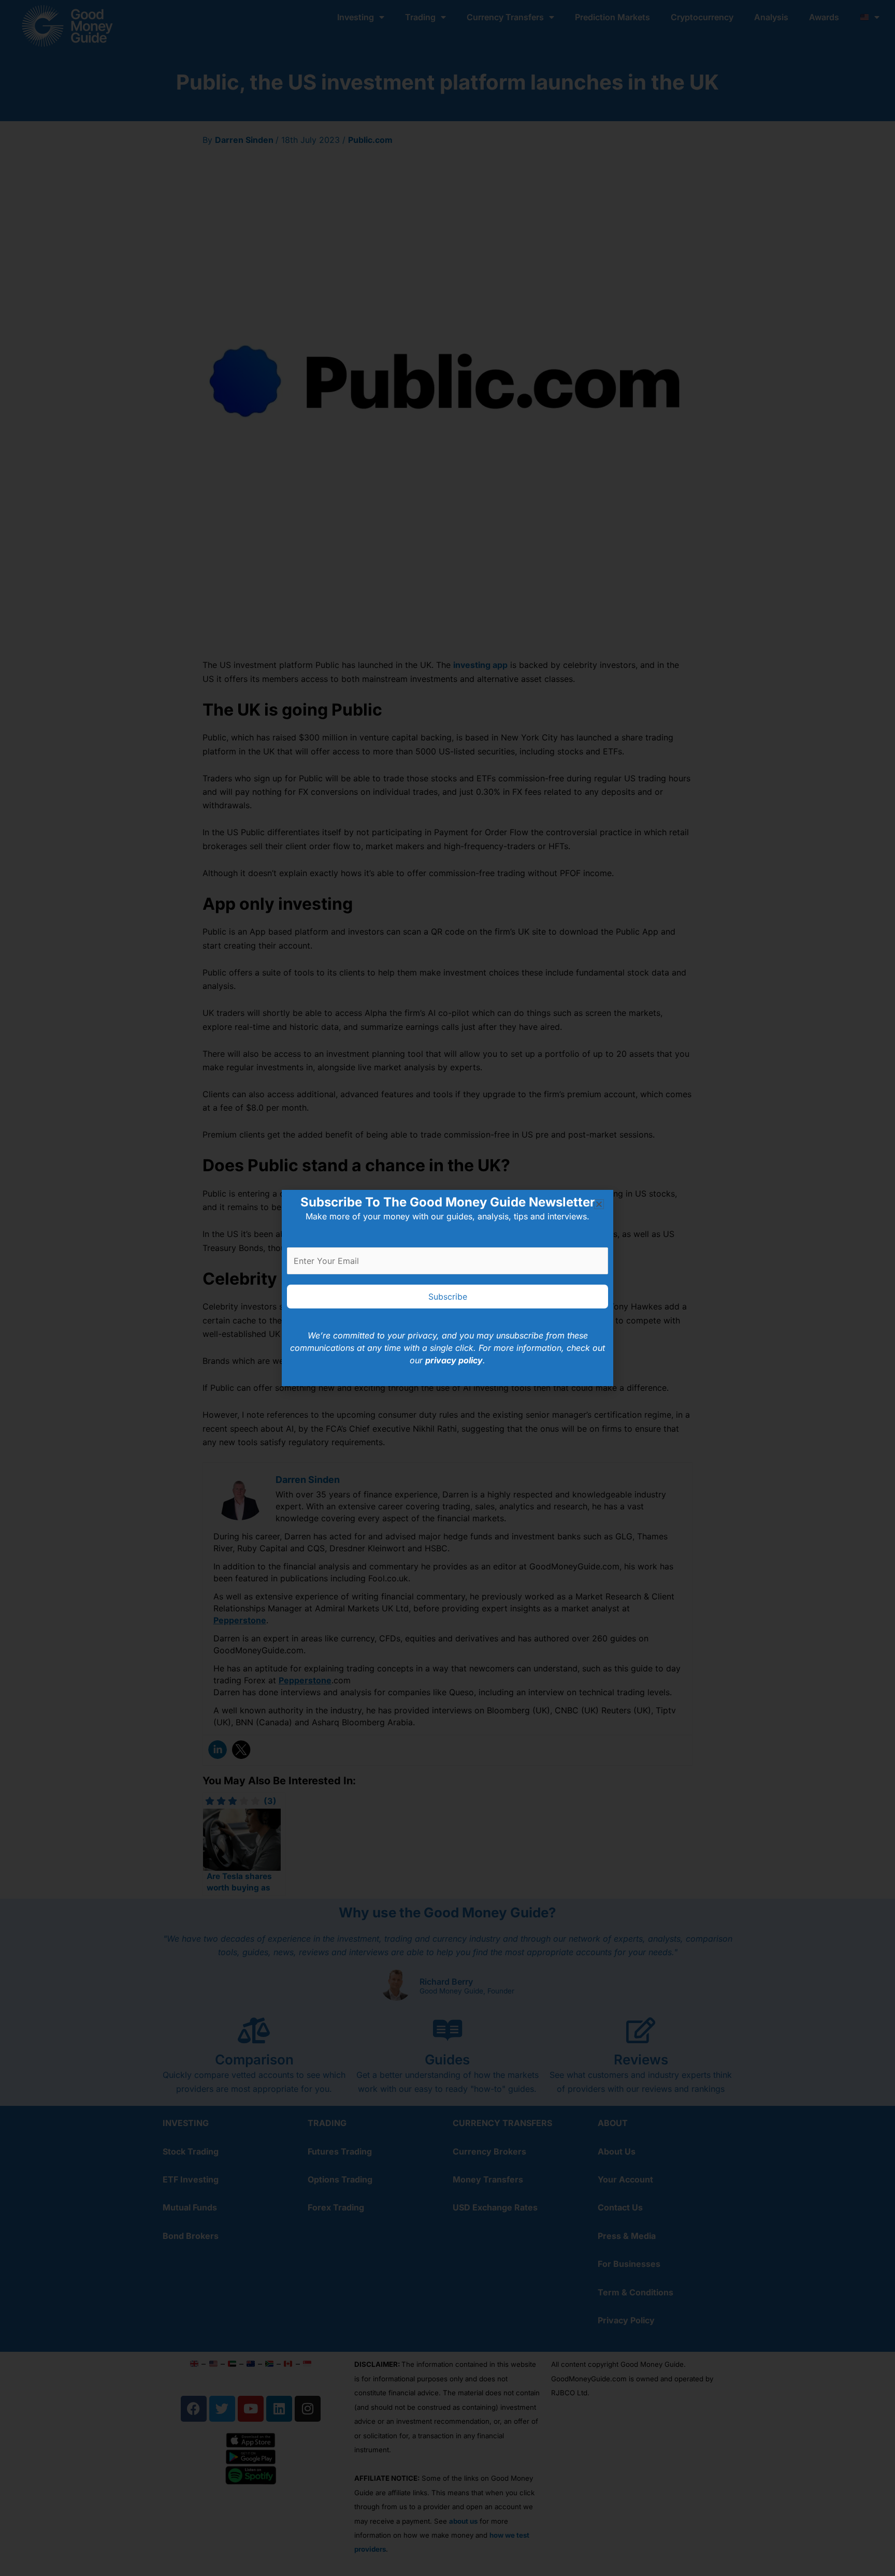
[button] (599, 1204)
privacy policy (454, 1360)
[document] (447, 1288)
